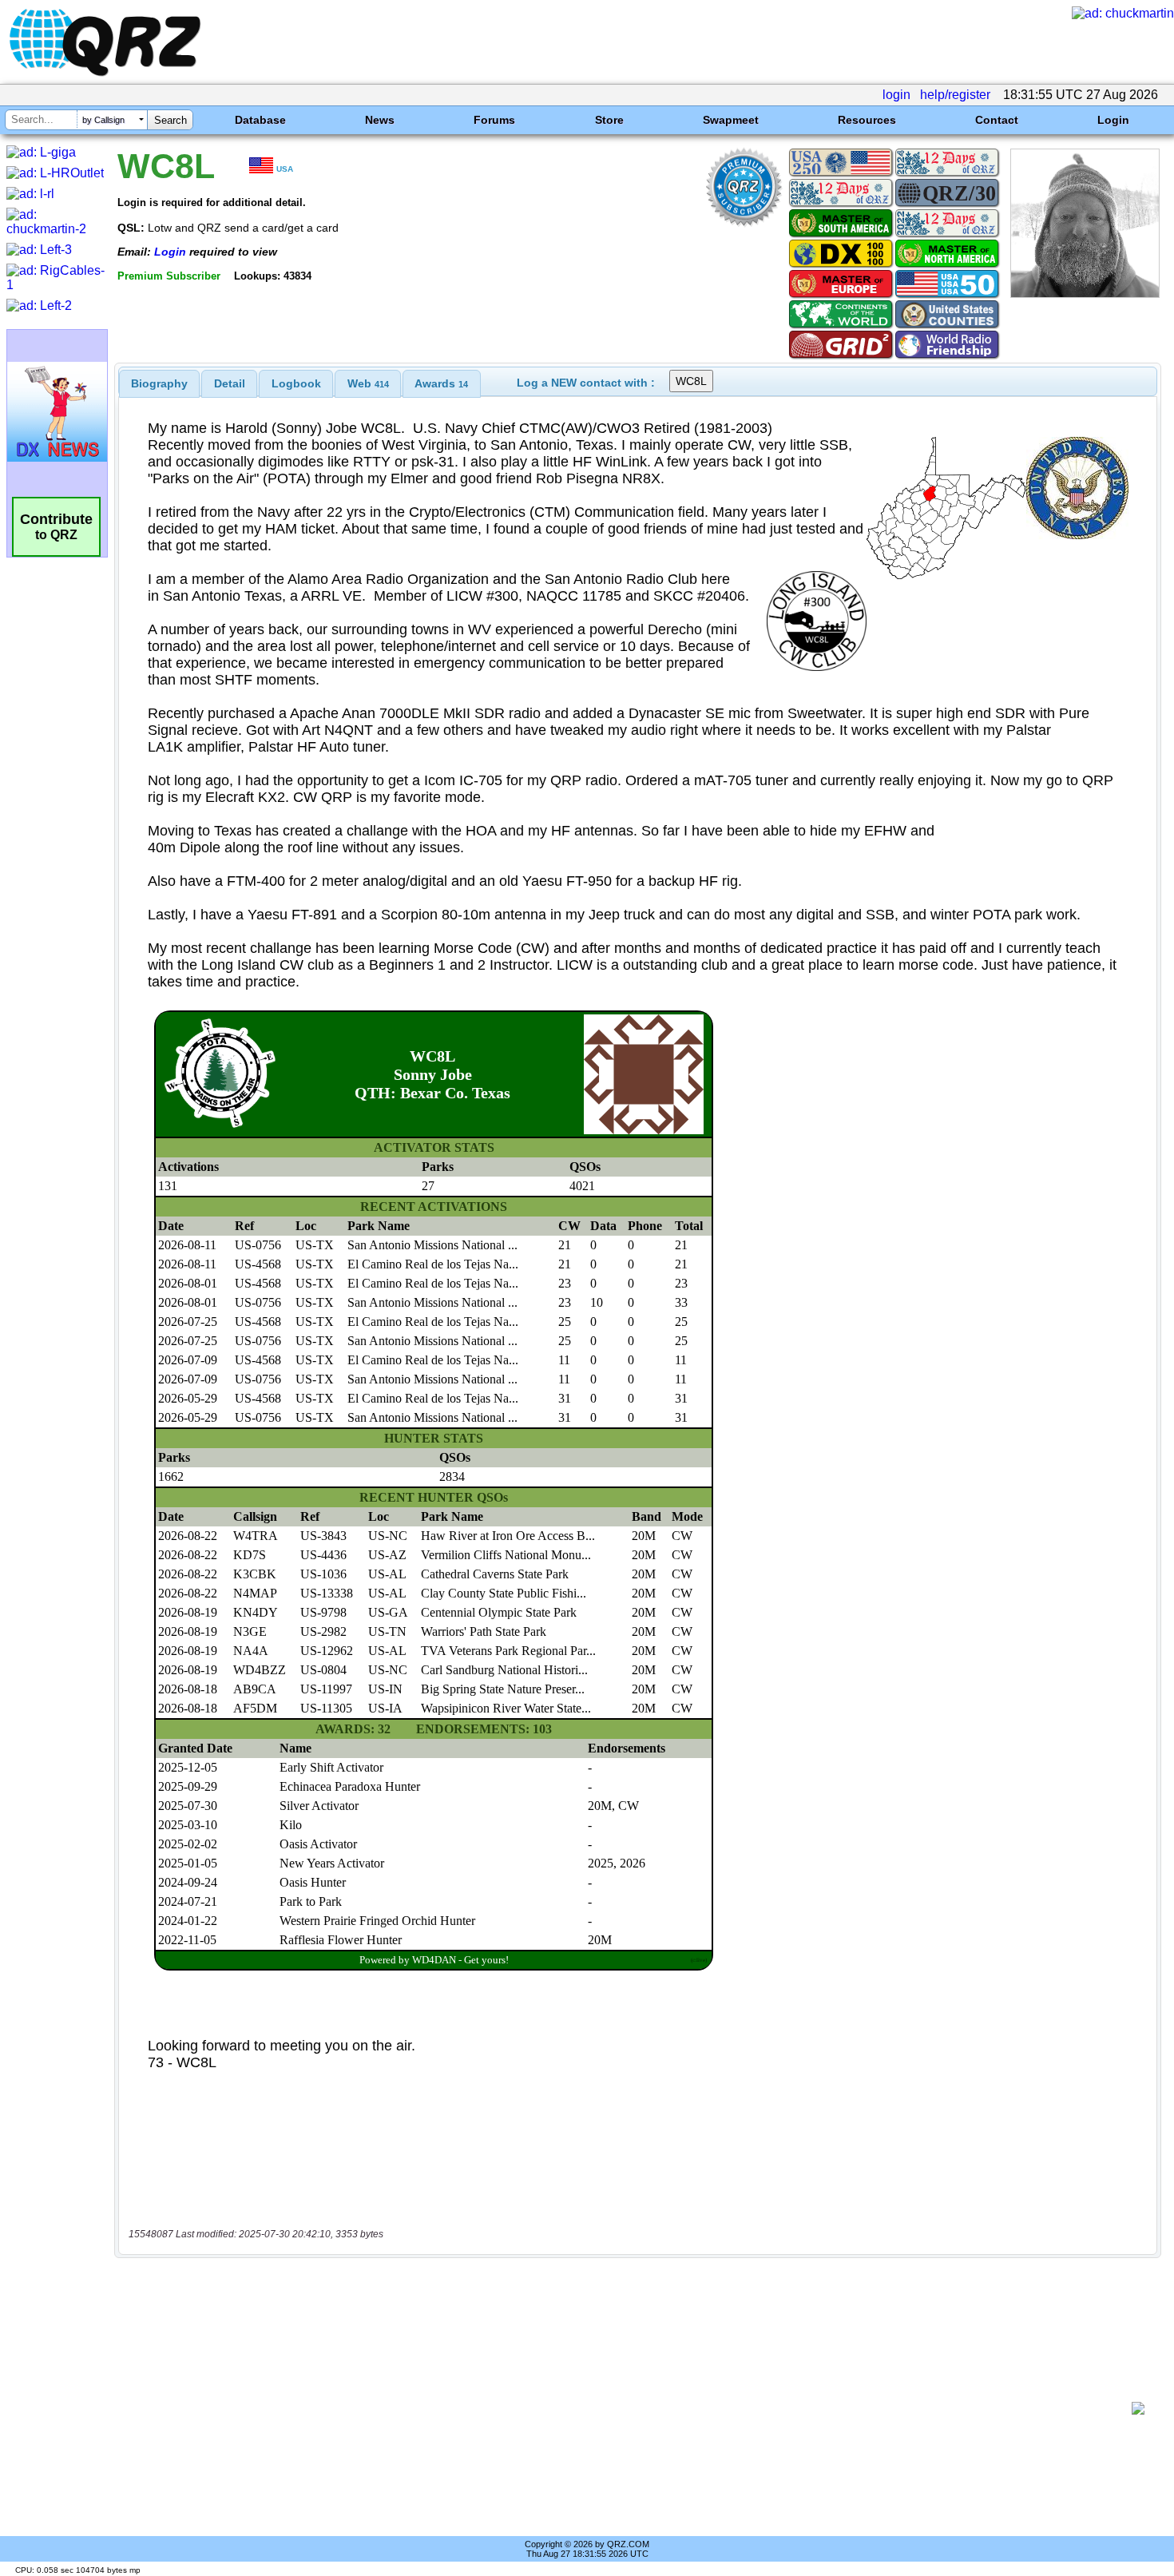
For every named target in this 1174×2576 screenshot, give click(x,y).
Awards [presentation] (441, 383)
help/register (955, 95)
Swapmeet (731, 120)
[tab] (159, 383)
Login (1113, 120)
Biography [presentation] (159, 383)
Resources (867, 120)
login (896, 95)
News (380, 120)
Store (609, 120)
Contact (997, 120)
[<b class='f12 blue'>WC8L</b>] (1085, 294)
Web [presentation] (368, 383)
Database (260, 120)
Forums (494, 120)
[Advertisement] (627, 2408)
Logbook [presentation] (296, 383)
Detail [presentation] (230, 383)
